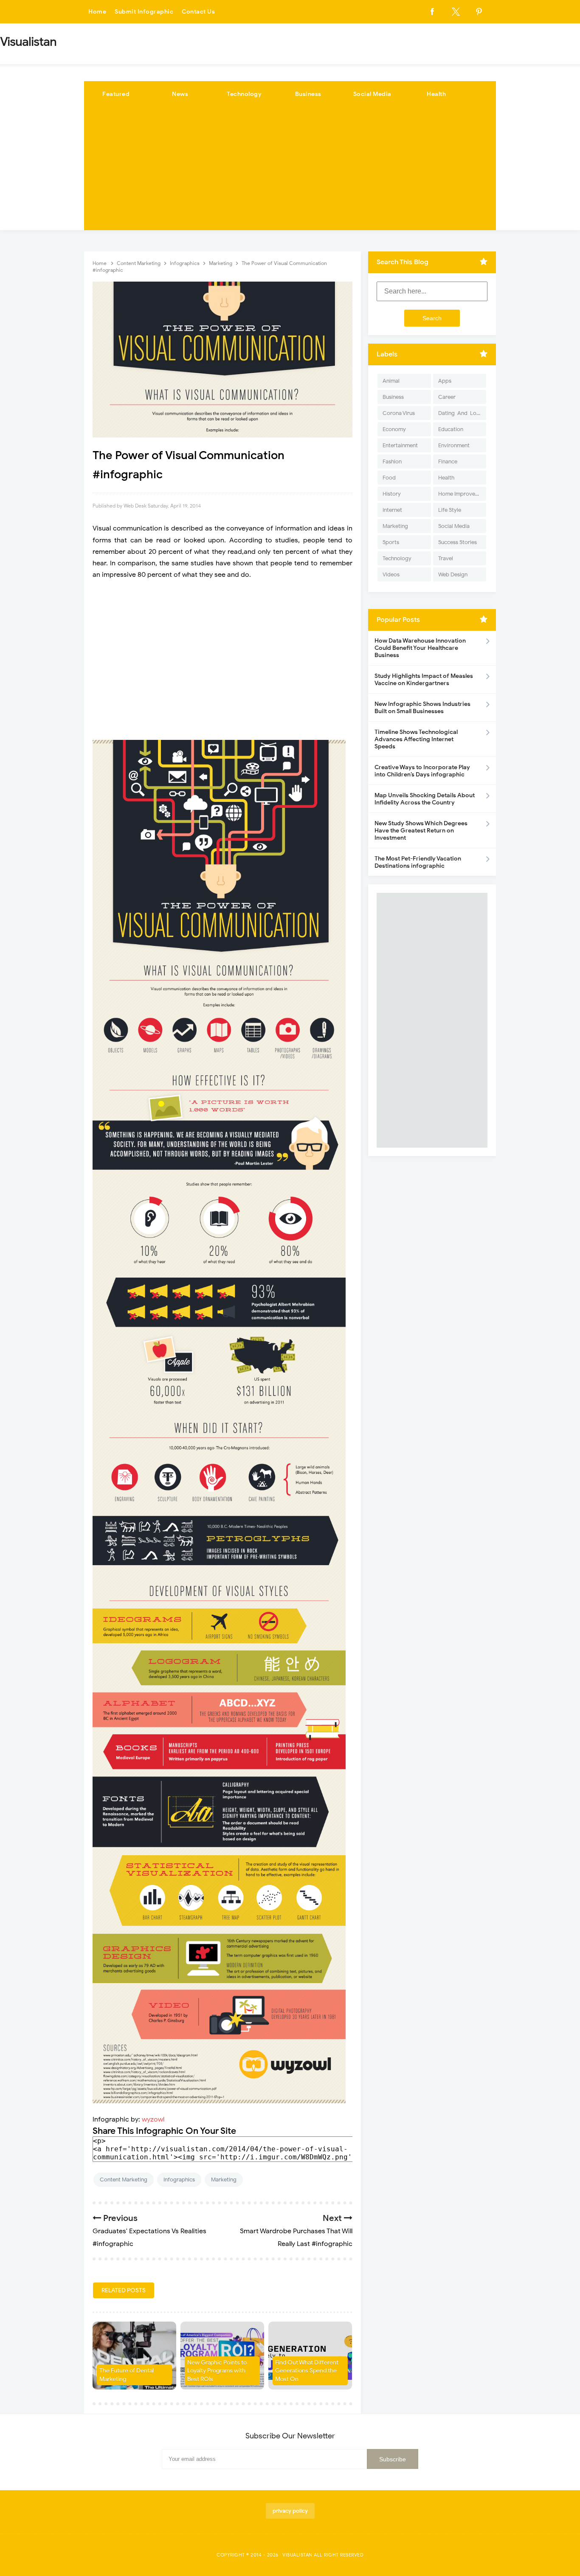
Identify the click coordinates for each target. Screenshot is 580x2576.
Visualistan (297, 2555)
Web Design (453, 574)
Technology (244, 94)
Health (436, 94)
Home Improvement (462, 494)
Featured (116, 94)
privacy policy (290, 2511)
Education (451, 429)
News (180, 94)
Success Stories (458, 542)
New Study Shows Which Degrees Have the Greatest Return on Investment (421, 831)
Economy (394, 429)
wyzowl (153, 2119)
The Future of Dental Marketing (127, 2375)
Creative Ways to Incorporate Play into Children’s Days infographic (422, 771)
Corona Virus (399, 413)
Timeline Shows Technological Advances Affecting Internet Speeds (416, 739)
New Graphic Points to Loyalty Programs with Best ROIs (217, 2371)
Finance (448, 461)
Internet (392, 510)
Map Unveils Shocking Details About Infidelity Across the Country (425, 799)
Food (389, 478)
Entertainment (400, 445)
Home (97, 12)
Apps (445, 381)
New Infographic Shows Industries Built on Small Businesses (422, 708)
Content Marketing (124, 2180)
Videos (391, 574)
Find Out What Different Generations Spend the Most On (307, 2371)
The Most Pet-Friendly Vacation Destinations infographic (418, 862)
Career (447, 397)
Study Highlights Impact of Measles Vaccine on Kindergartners (424, 680)
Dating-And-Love (460, 413)
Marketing (224, 2180)
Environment (454, 445)
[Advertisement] (290, 171)
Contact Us (198, 12)
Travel (446, 558)
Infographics (179, 2180)
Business (308, 94)
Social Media (372, 94)
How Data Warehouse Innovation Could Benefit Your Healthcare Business (420, 648)
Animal (391, 381)
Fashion (392, 461)
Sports (391, 542)
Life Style (450, 510)
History (392, 494)
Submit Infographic (144, 12)
